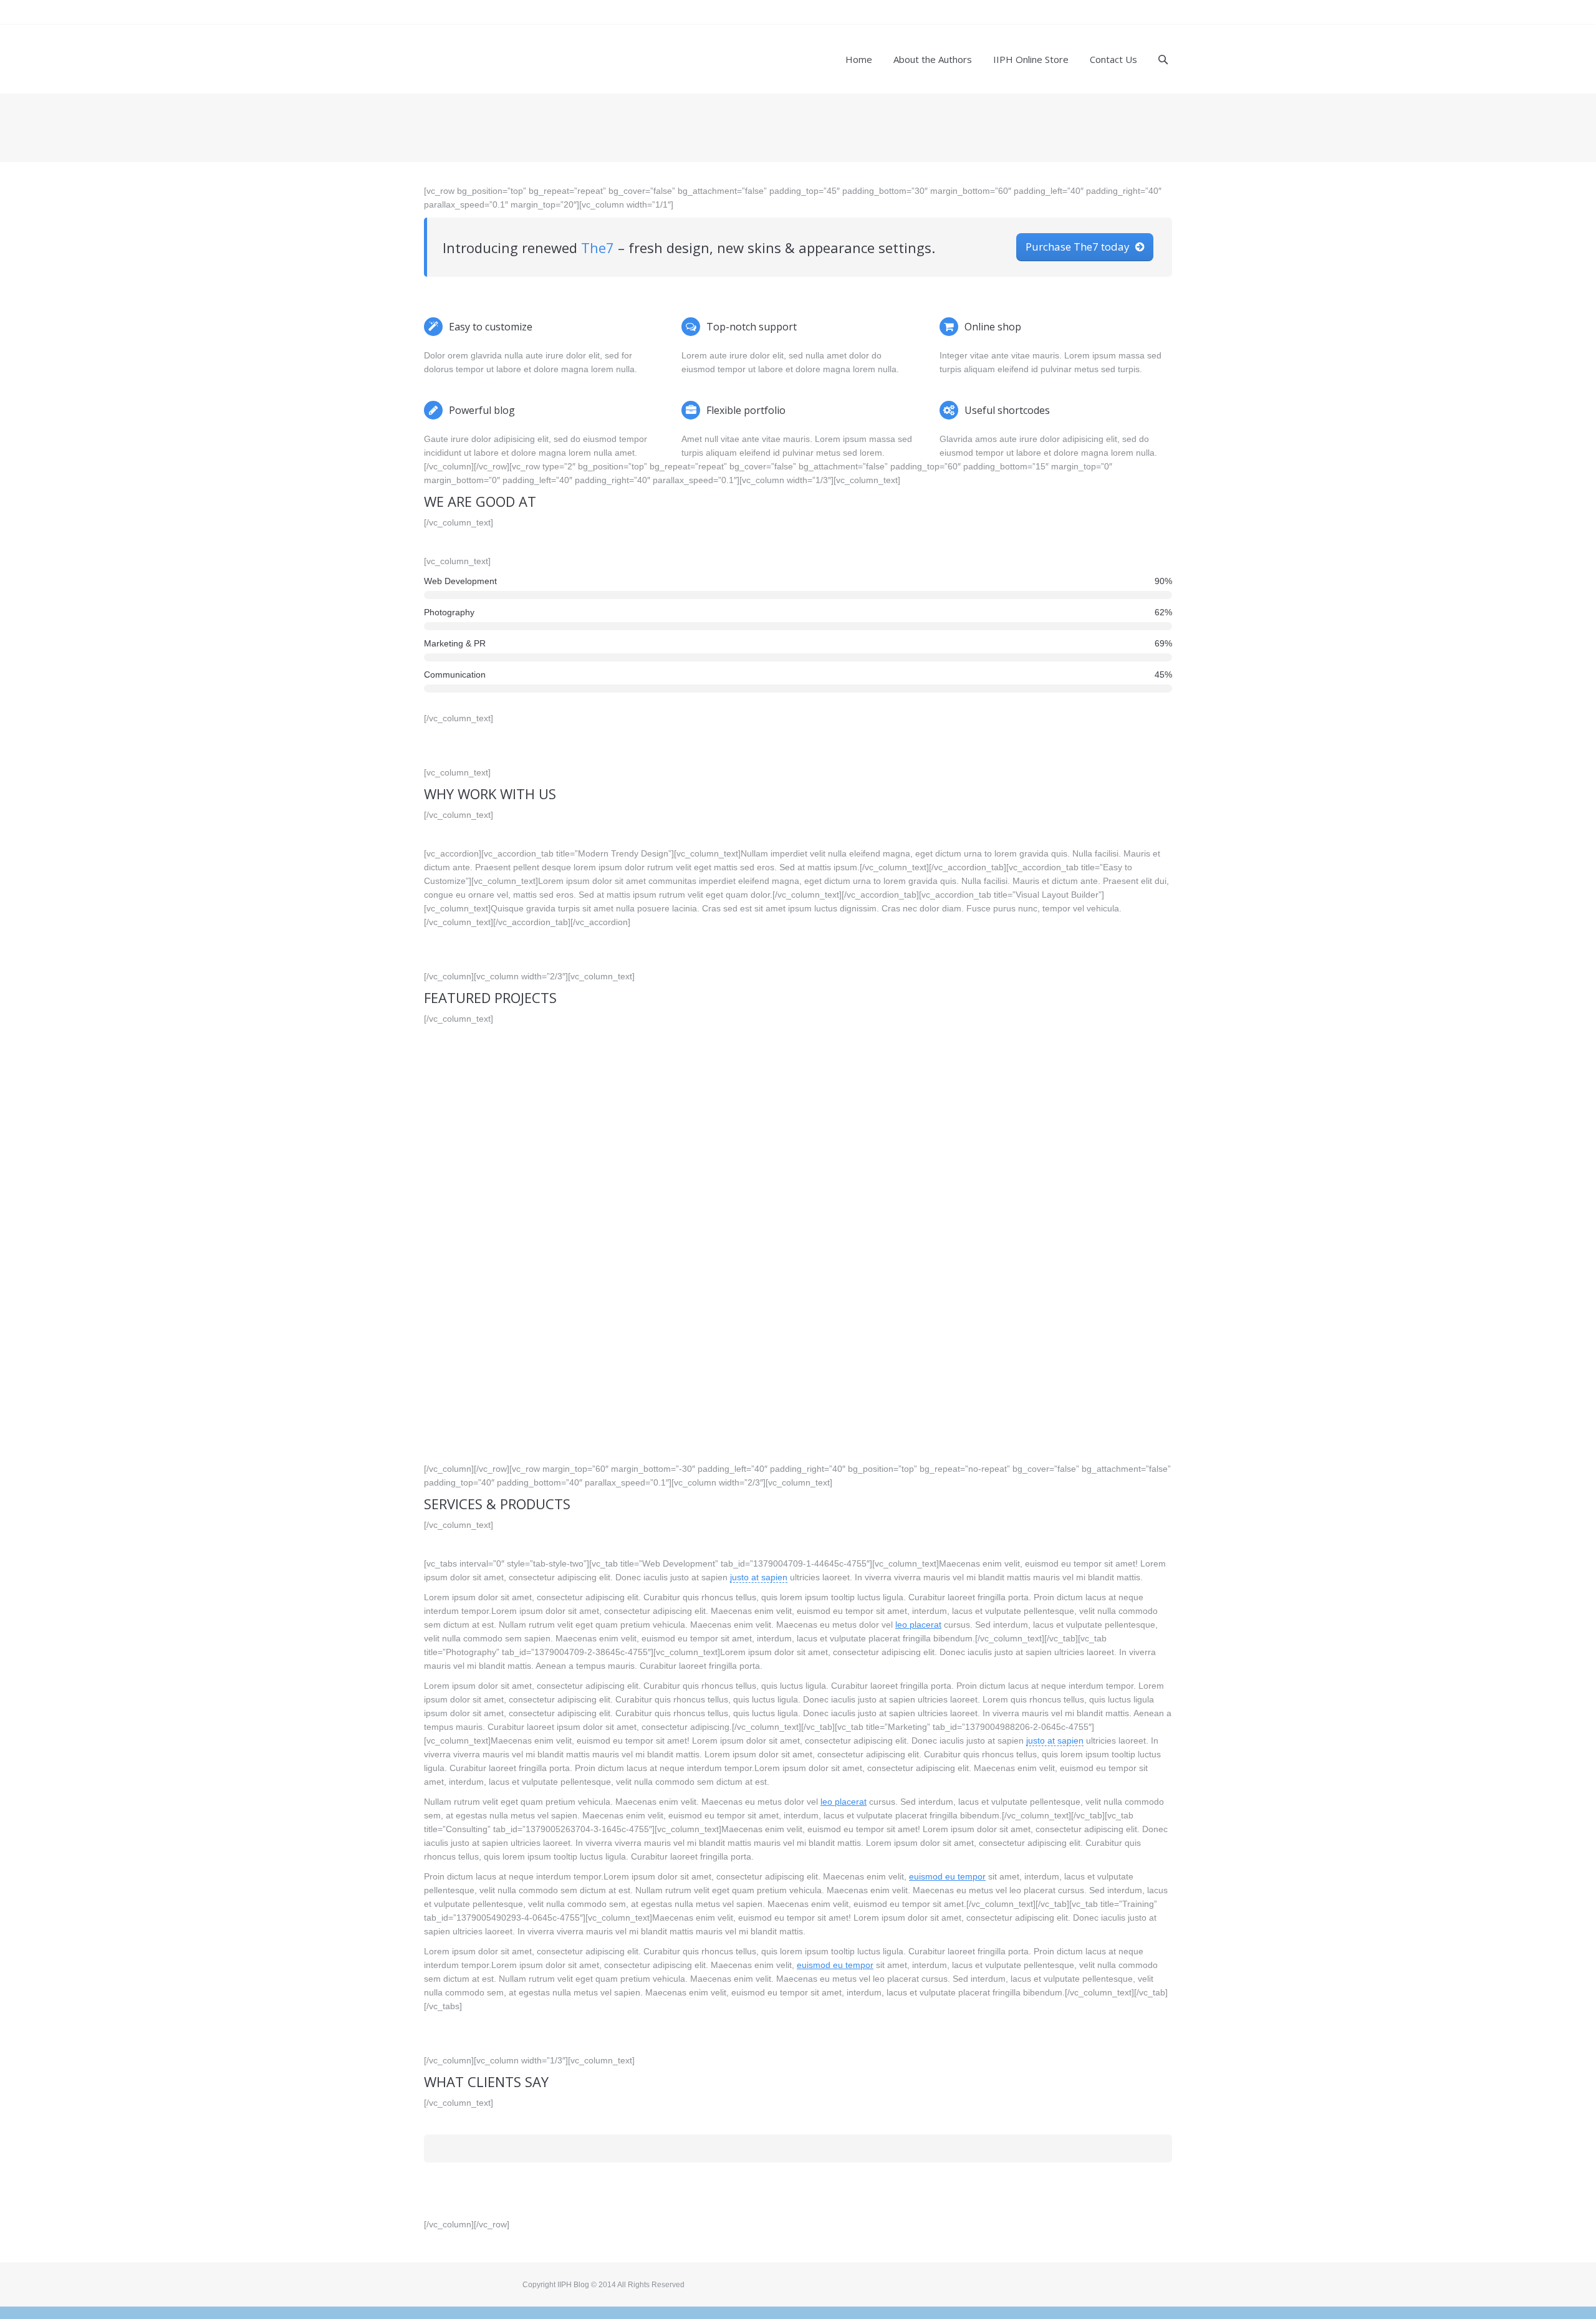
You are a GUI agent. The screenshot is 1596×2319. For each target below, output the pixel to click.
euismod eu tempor (947, 1876)
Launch (546, 1156)
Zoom (517, 1156)
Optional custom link (1107, 1156)
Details (489, 1156)
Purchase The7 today (1078, 247)
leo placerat (918, 1625)
